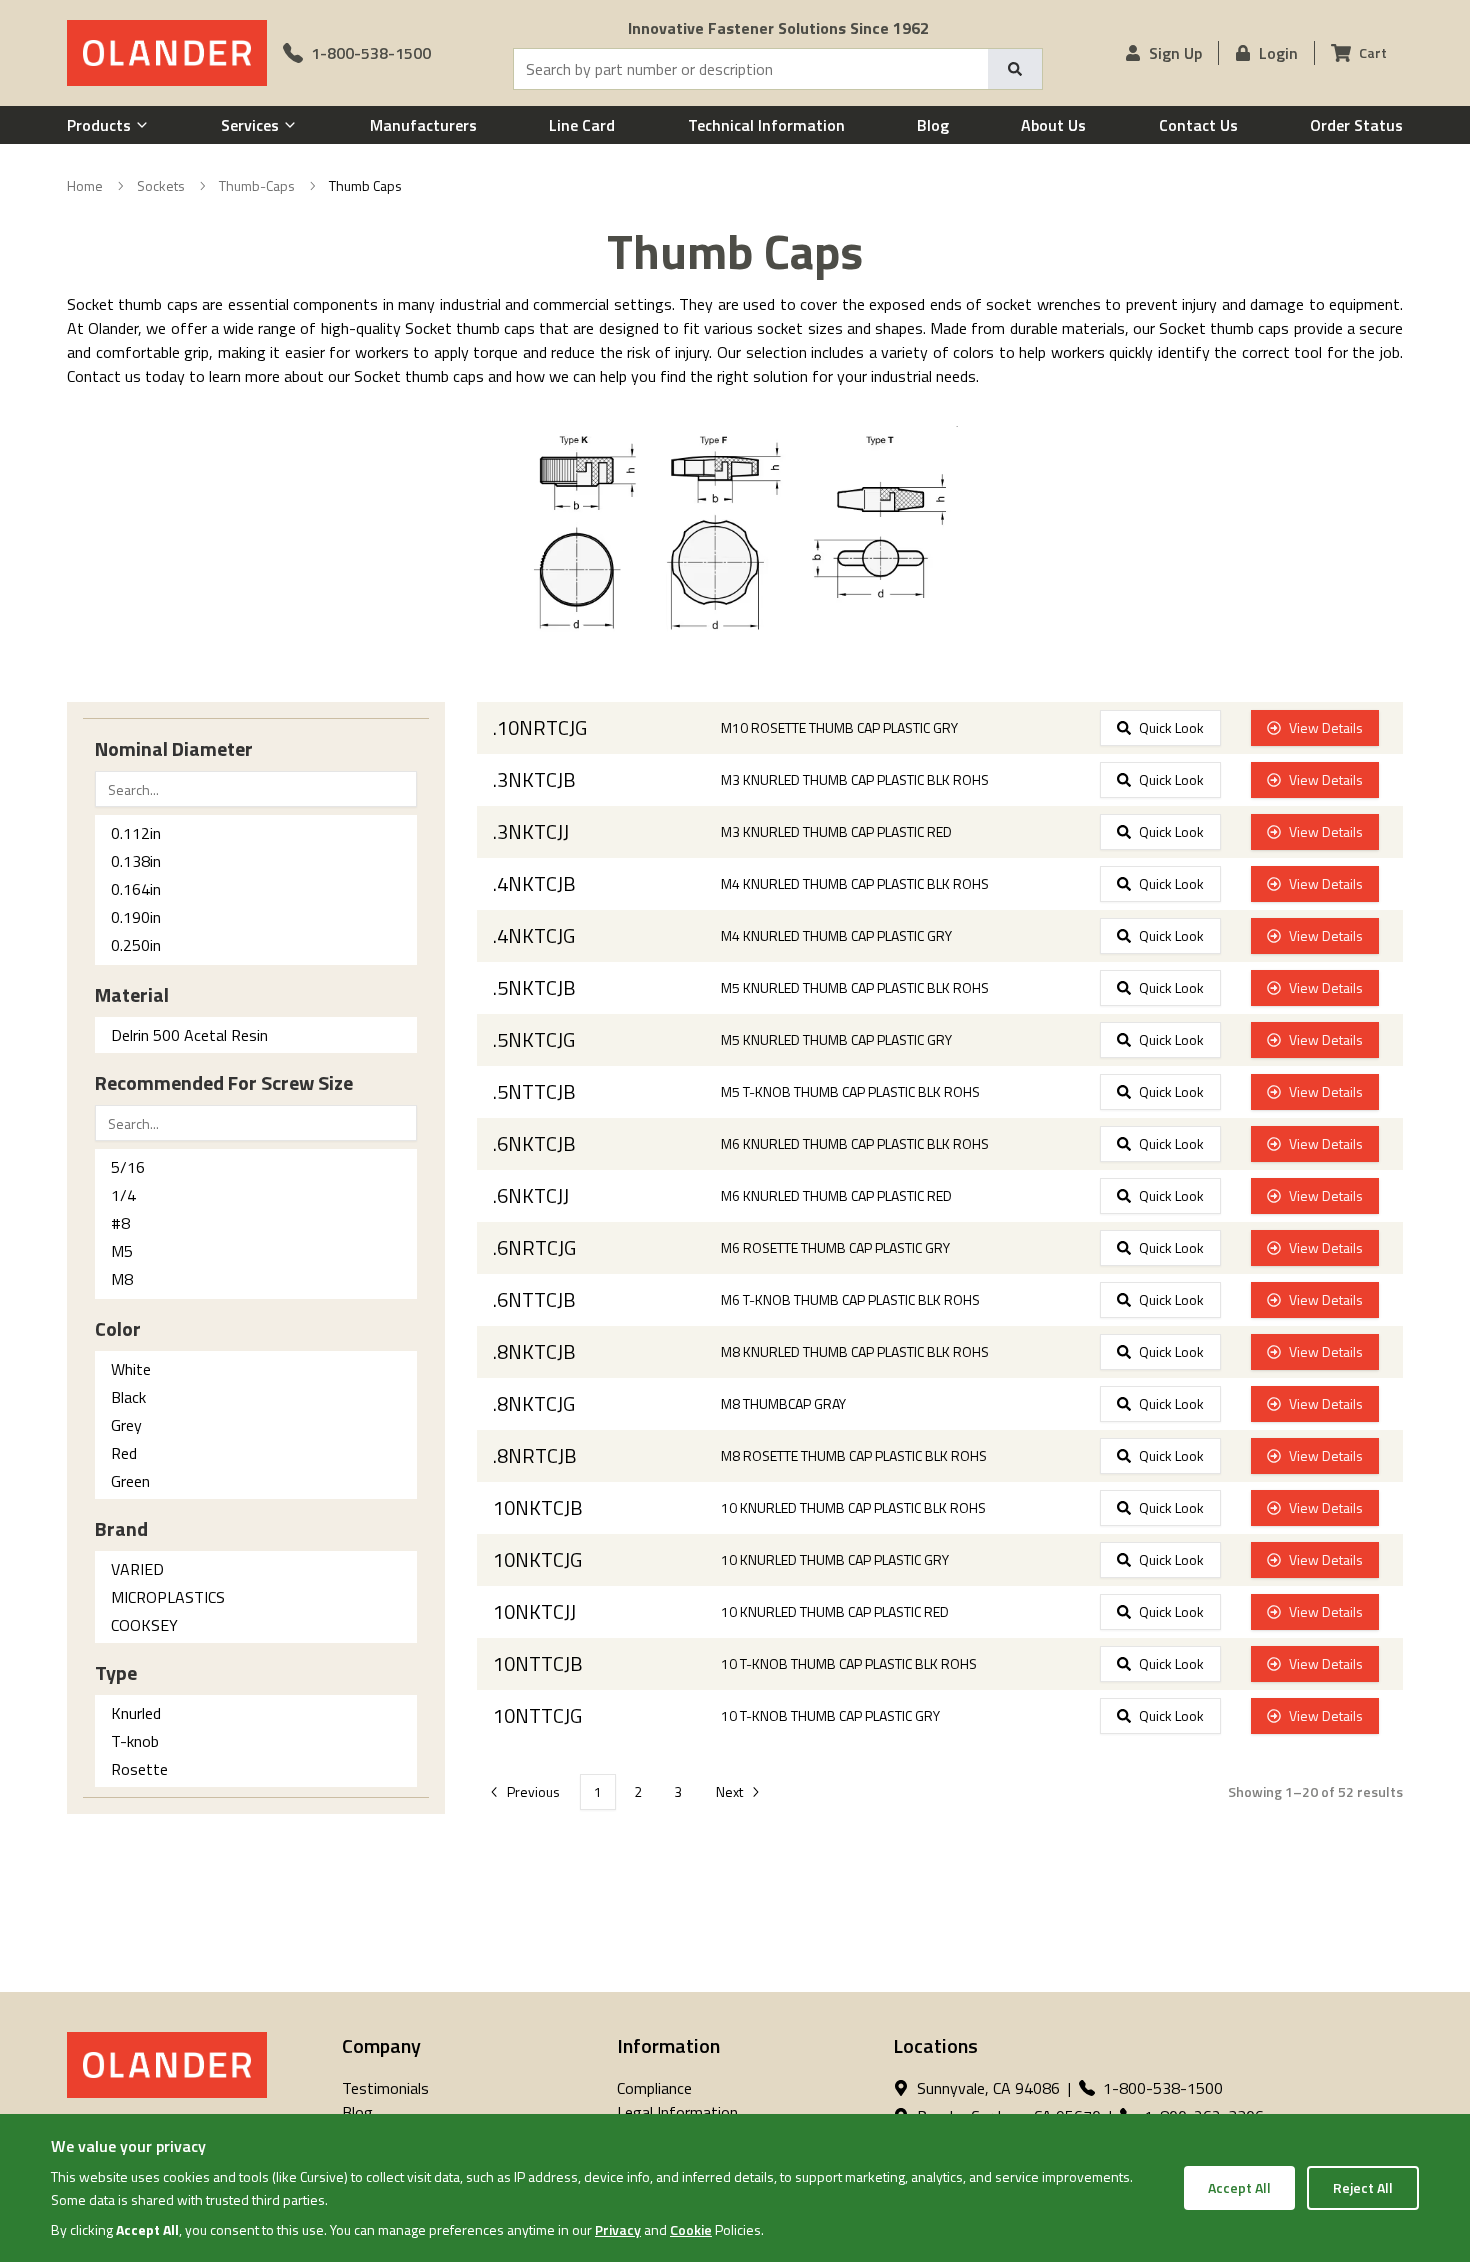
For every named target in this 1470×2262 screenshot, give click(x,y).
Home (85, 186)
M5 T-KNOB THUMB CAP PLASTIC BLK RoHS (850, 1092)
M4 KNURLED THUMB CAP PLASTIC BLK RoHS (855, 884)
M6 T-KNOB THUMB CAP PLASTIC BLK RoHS (850, 1300)
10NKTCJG (537, 1560)
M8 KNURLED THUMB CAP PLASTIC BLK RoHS (855, 1352)
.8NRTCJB (535, 1456)
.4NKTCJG (534, 936)
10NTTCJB (538, 1664)
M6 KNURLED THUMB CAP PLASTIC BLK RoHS (855, 1144)
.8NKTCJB (534, 1352)
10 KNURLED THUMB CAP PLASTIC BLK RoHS (853, 1508)
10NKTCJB (538, 1508)
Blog (933, 125)
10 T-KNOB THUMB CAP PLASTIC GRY (830, 1716)
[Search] (1015, 69)
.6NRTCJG (534, 1248)
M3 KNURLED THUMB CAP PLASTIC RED (836, 832)
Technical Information (766, 125)
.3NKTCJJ (531, 832)
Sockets (161, 186)
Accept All (1239, 2187)
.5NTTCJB (534, 1092)
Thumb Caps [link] (365, 186)
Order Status (1356, 125)
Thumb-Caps (257, 186)
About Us (1053, 125)
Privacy (618, 2229)
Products (99, 125)
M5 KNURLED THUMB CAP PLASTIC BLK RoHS (855, 988)
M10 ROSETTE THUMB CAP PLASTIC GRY (839, 728)
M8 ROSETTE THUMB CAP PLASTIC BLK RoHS (854, 1456)
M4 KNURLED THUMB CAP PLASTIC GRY (836, 936)
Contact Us (1198, 125)
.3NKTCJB (534, 780)
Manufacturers (423, 125)
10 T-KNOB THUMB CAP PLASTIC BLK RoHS (849, 1664)
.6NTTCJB (534, 1300)
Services (250, 125)
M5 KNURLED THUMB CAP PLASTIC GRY (836, 1040)
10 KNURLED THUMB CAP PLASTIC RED (835, 1612)
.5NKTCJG (534, 1040)
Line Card (582, 125)
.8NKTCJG (534, 1404)
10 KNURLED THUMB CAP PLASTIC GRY (835, 1560)
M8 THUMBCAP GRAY (783, 1404)
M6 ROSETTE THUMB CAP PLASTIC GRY (835, 1248)
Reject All (1363, 2187)
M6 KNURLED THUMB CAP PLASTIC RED (836, 1196)
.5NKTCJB (534, 988)
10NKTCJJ (534, 1612)
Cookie (691, 2229)
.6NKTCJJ (531, 1196)
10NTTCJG (537, 1716)
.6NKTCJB (534, 1144)
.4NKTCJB (534, 884)
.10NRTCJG (540, 728)
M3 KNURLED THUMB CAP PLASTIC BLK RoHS (855, 780)
